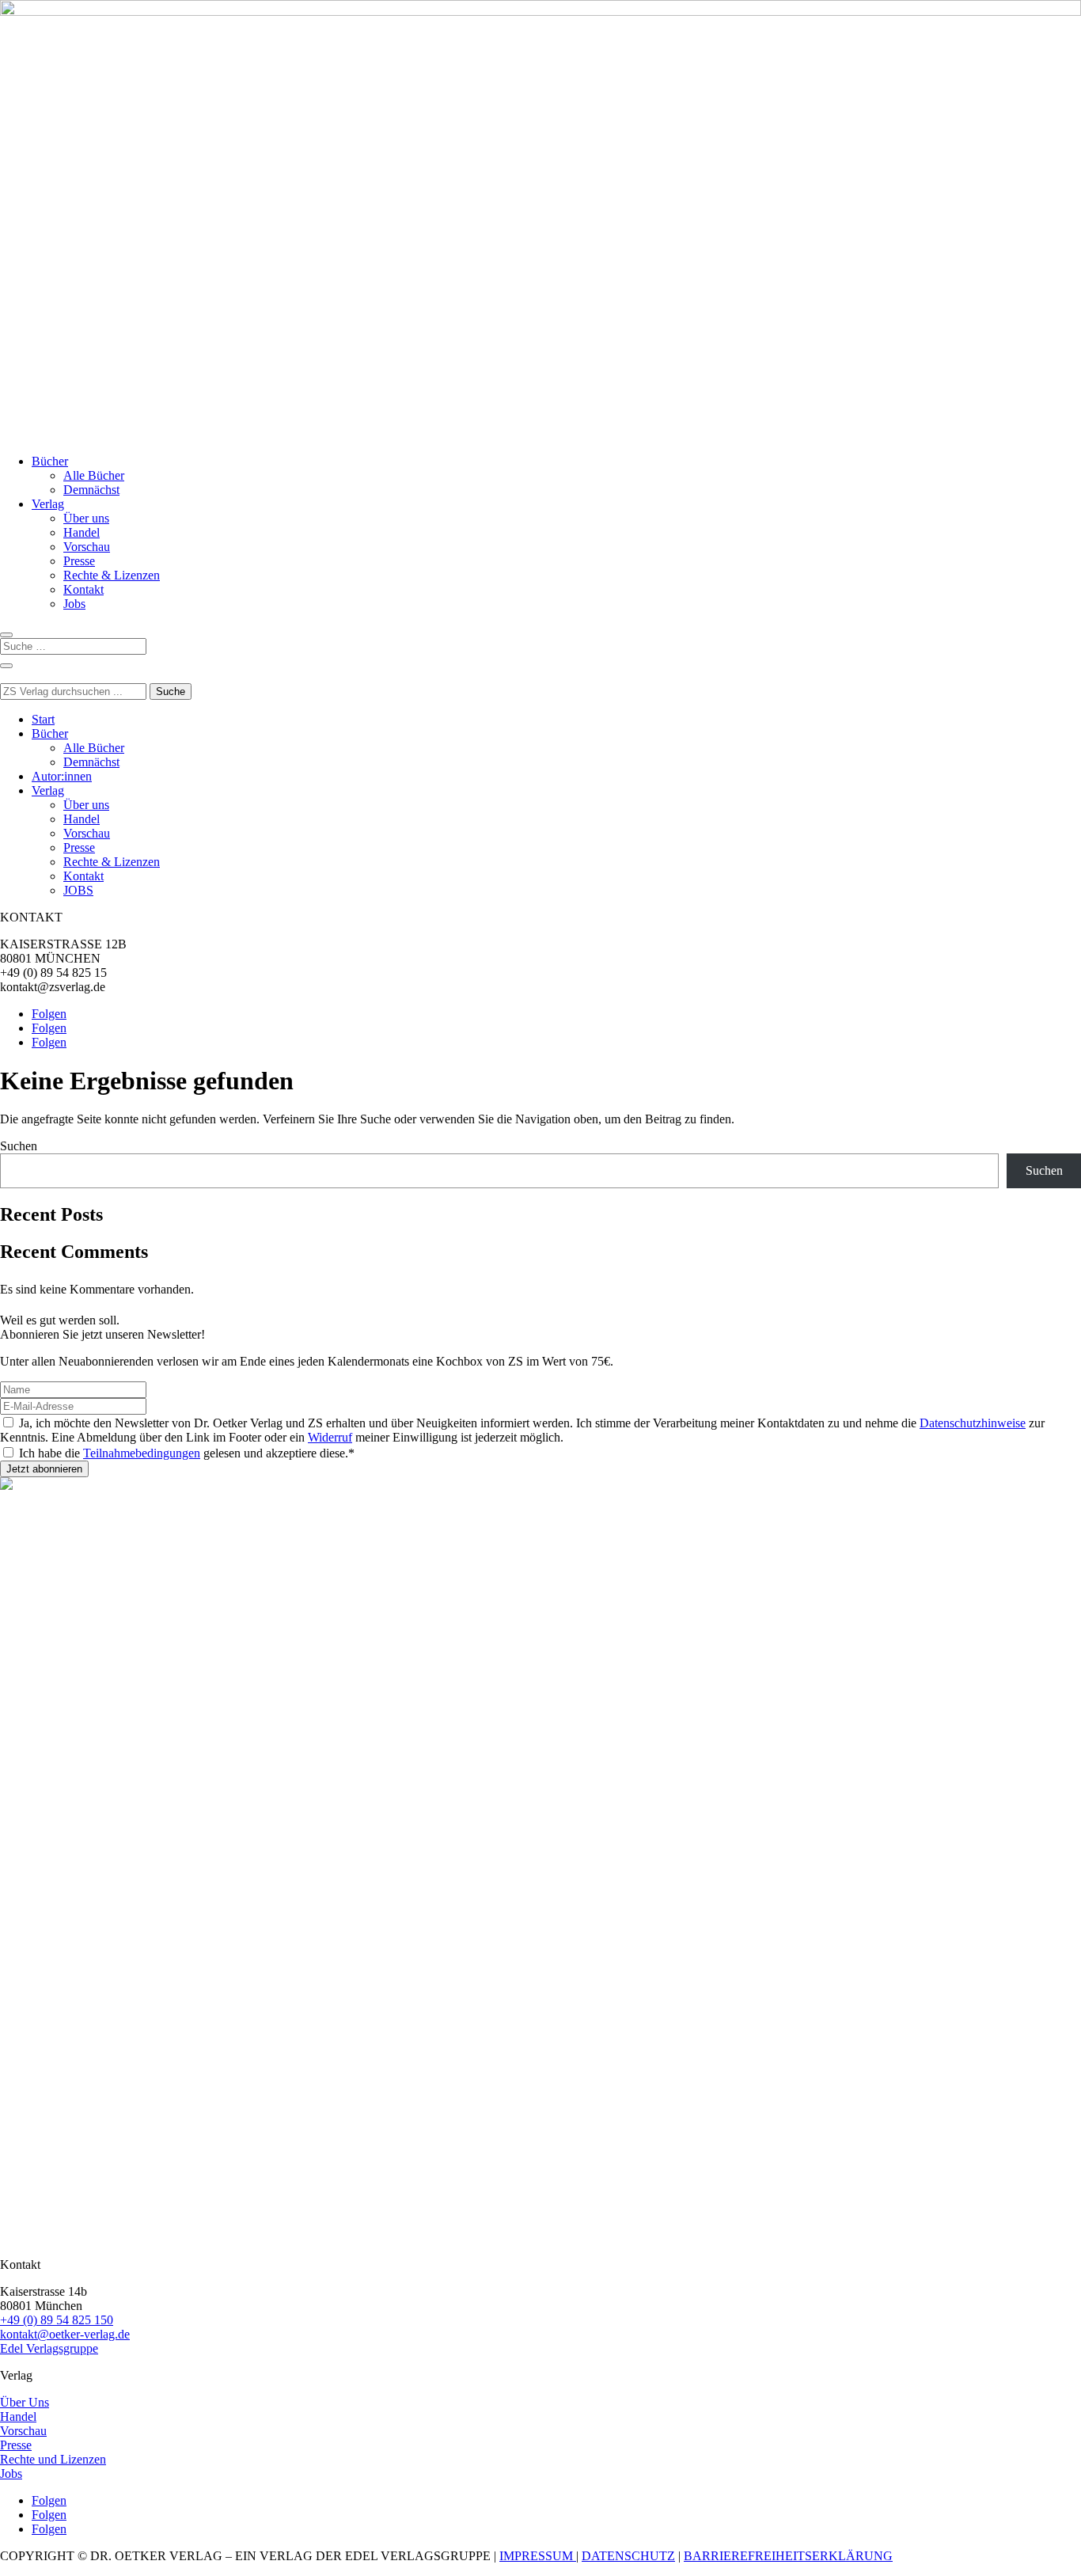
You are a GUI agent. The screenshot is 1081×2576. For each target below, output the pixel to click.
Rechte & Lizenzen (112, 575)
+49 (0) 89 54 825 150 (57, 2320)
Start (43, 719)
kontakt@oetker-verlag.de (65, 2334)
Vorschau (87, 547)
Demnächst (91, 490)
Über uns (86, 518)
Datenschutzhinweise (973, 1423)
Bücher (50, 461)
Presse (79, 561)
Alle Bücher (94, 475)
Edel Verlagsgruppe (49, 2348)
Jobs (74, 604)
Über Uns (25, 2402)
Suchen (19, 1146)
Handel (82, 532)
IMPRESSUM (538, 2556)
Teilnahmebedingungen (142, 1453)
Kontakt (83, 589)
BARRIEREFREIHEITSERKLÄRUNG (788, 2556)
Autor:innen (62, 776)
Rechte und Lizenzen (53, 2459)
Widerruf (330, 1437)
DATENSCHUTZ (628, 2556)
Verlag (48, 504)
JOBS (78, 890)
